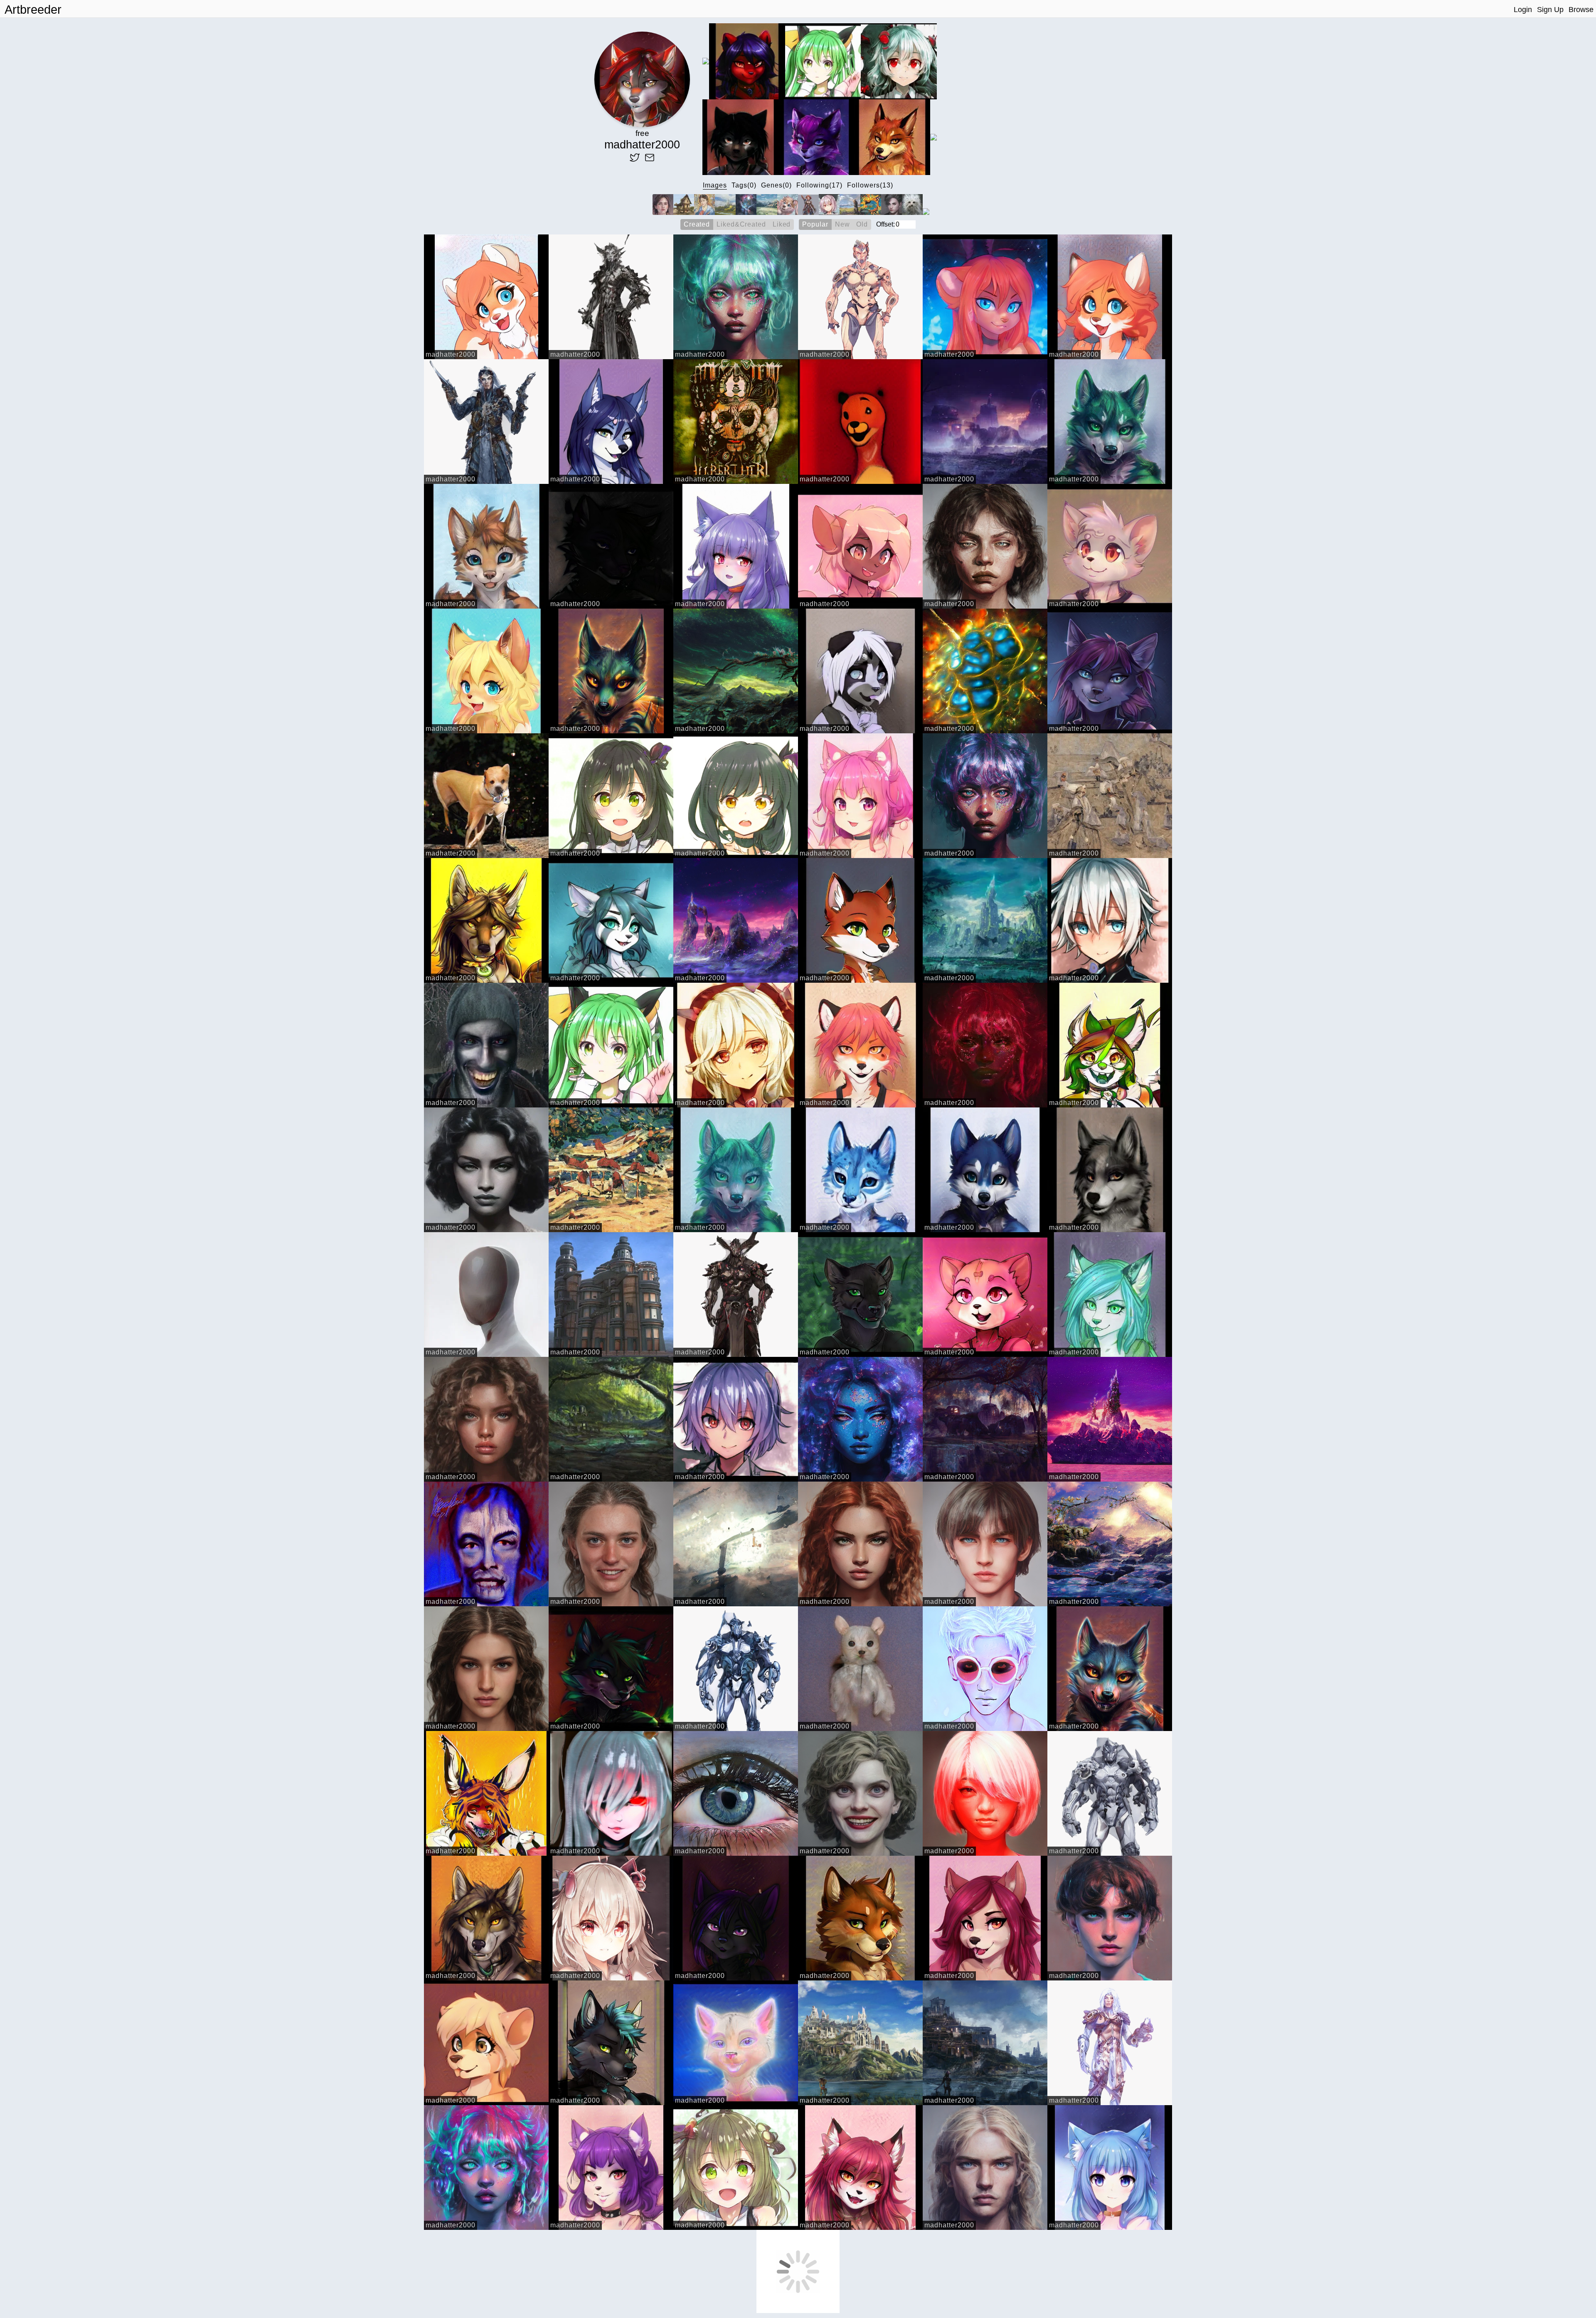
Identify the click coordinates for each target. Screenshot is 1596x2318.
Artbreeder (33, 10)
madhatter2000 (451, 354)
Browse (1581, 10)
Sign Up (1550, 10)
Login (1523, 10)
